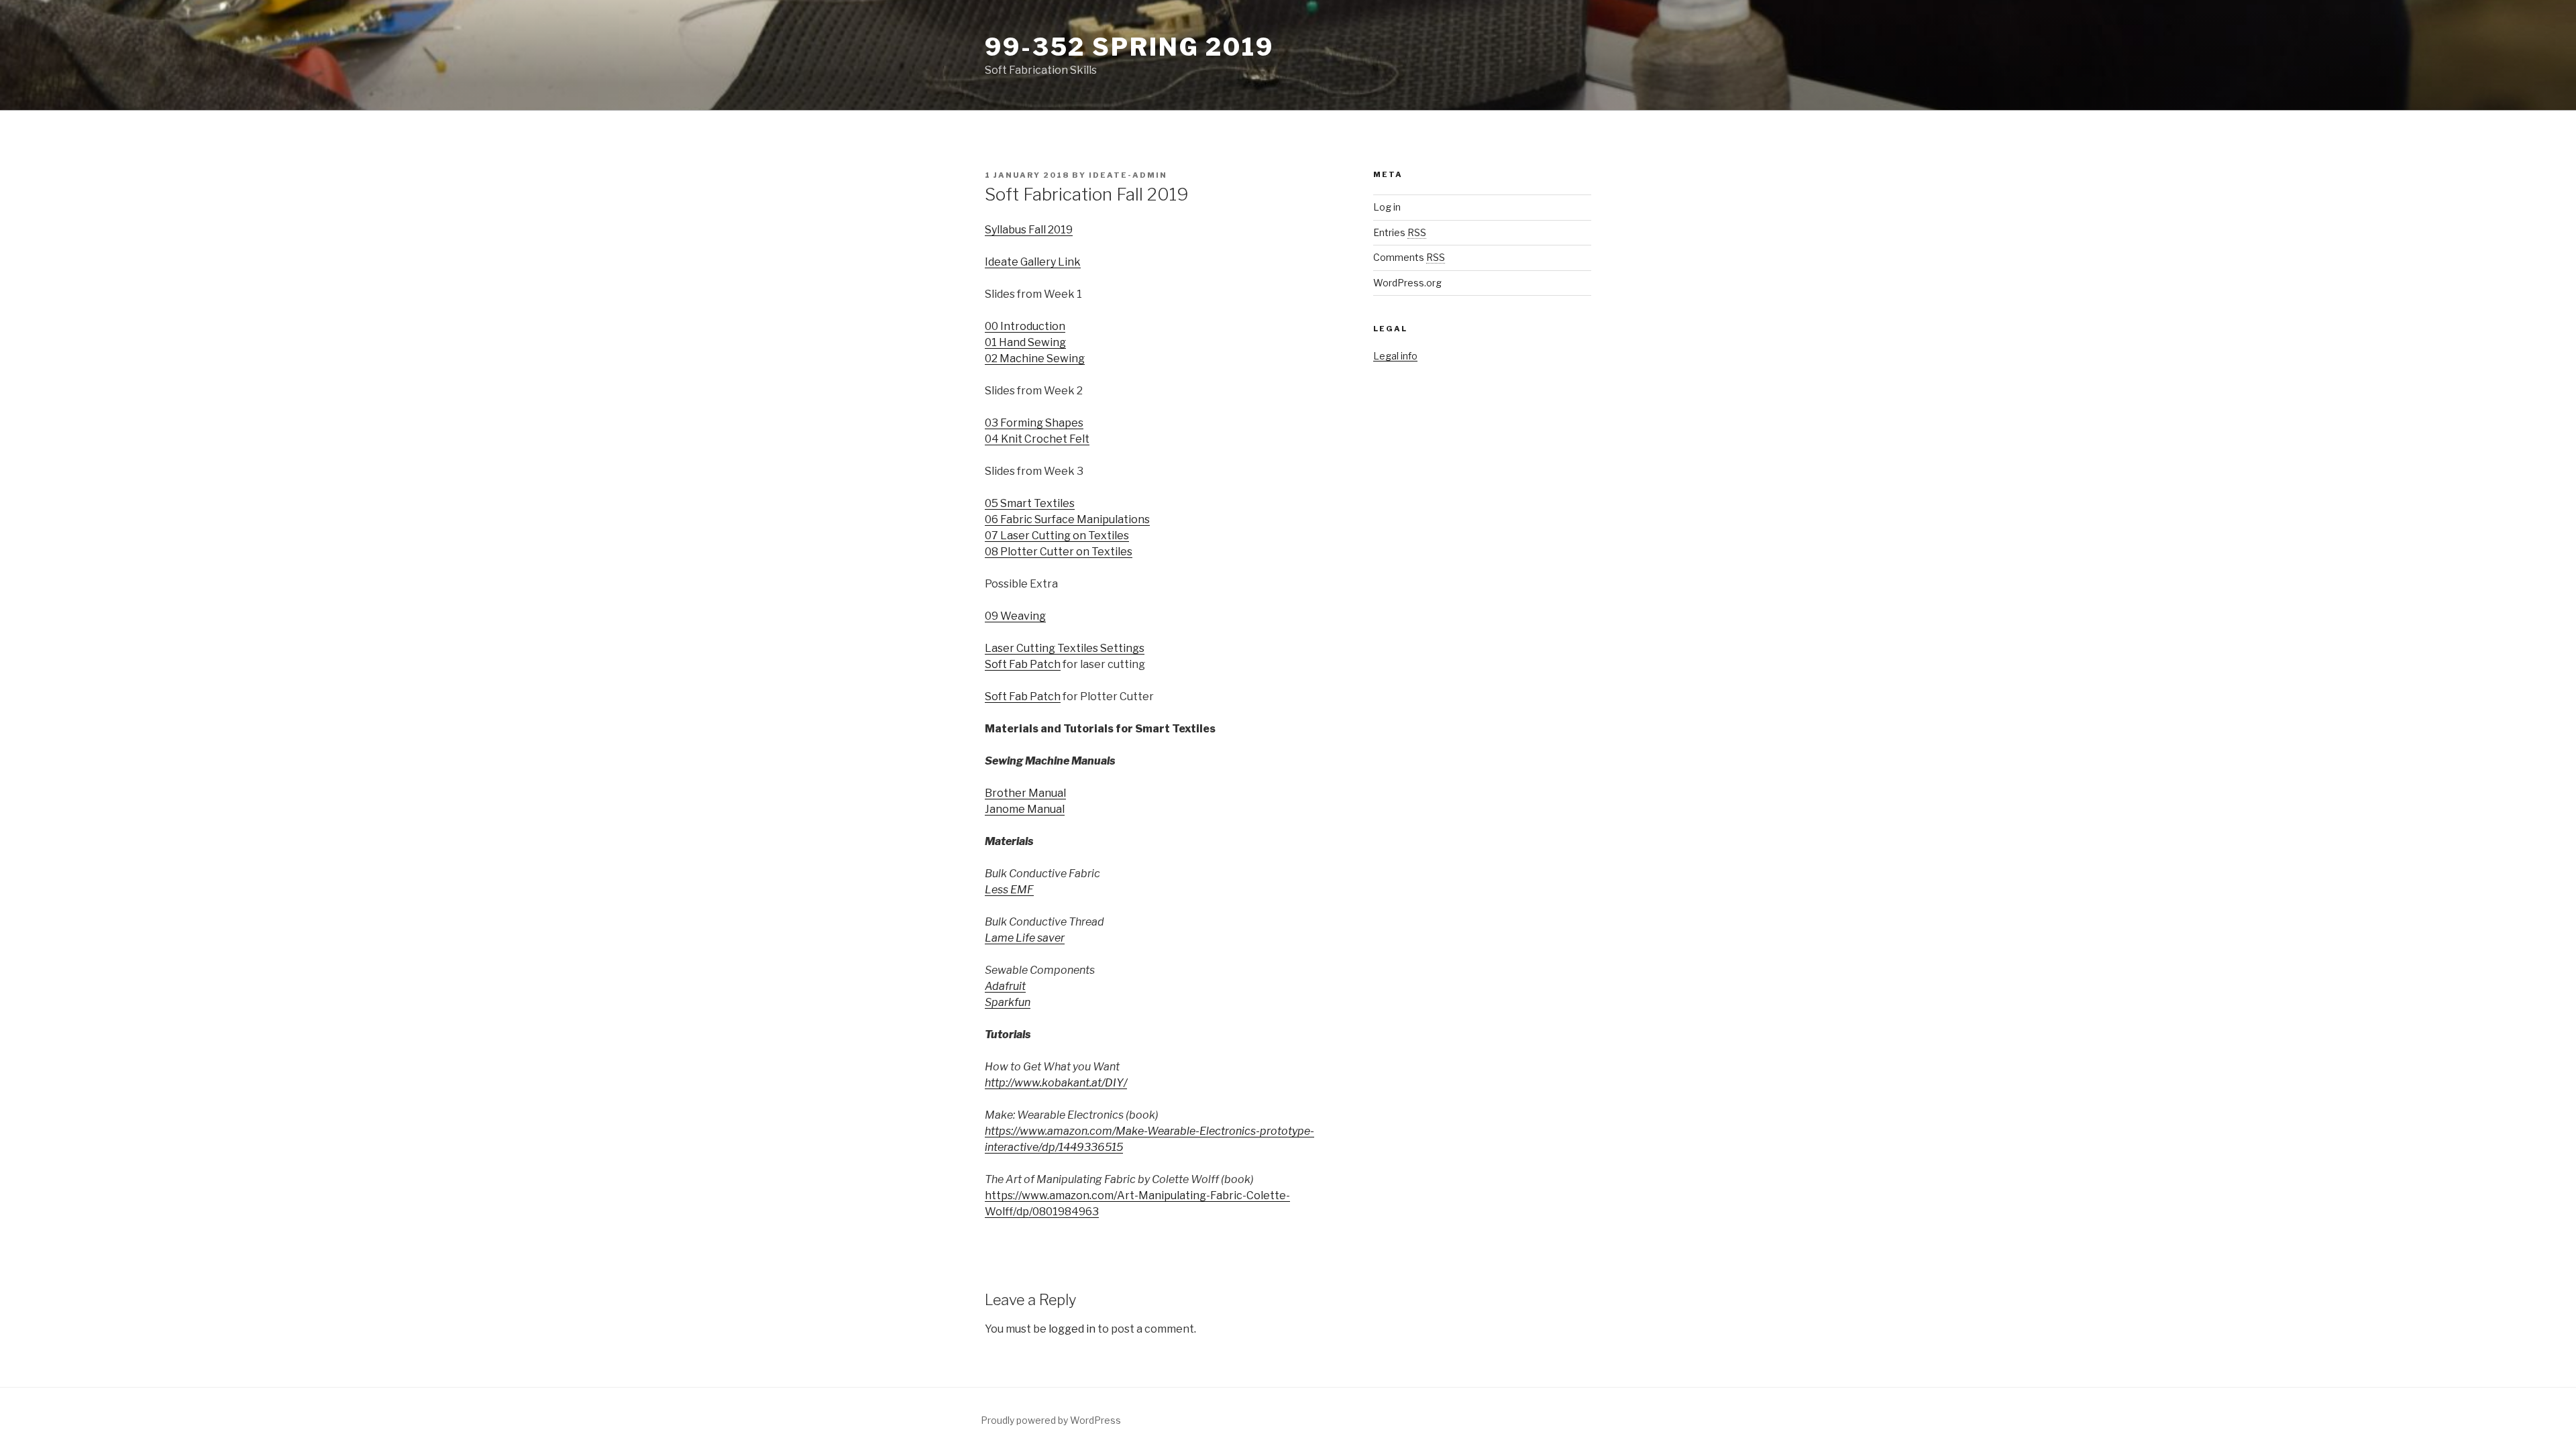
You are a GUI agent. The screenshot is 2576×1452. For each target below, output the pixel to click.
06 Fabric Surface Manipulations (1067, 519)
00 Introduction (1025, 326)
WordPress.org (1407, 283)
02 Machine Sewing (1035, 358)
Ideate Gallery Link (1033, 262)
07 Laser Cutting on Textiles (1057, 536)
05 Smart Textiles (1030, 503)
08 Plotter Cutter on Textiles (1059, 552)
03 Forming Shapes (1034, 423)
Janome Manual (1025, 809)
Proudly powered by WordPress (1051, 1420)
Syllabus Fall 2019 (1029, 230)
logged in (1072, 1329)
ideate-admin (1128, 175)
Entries (1400, 232)
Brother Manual (1025, 793)
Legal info (1395, 356)
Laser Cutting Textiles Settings (1065, 648)
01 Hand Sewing (1025, 342)
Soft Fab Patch (1023, 664)
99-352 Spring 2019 (1129, 47)
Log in (1387, 207)
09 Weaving (1015, 616)
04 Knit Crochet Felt (1037, 439)
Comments (1409, 257)
